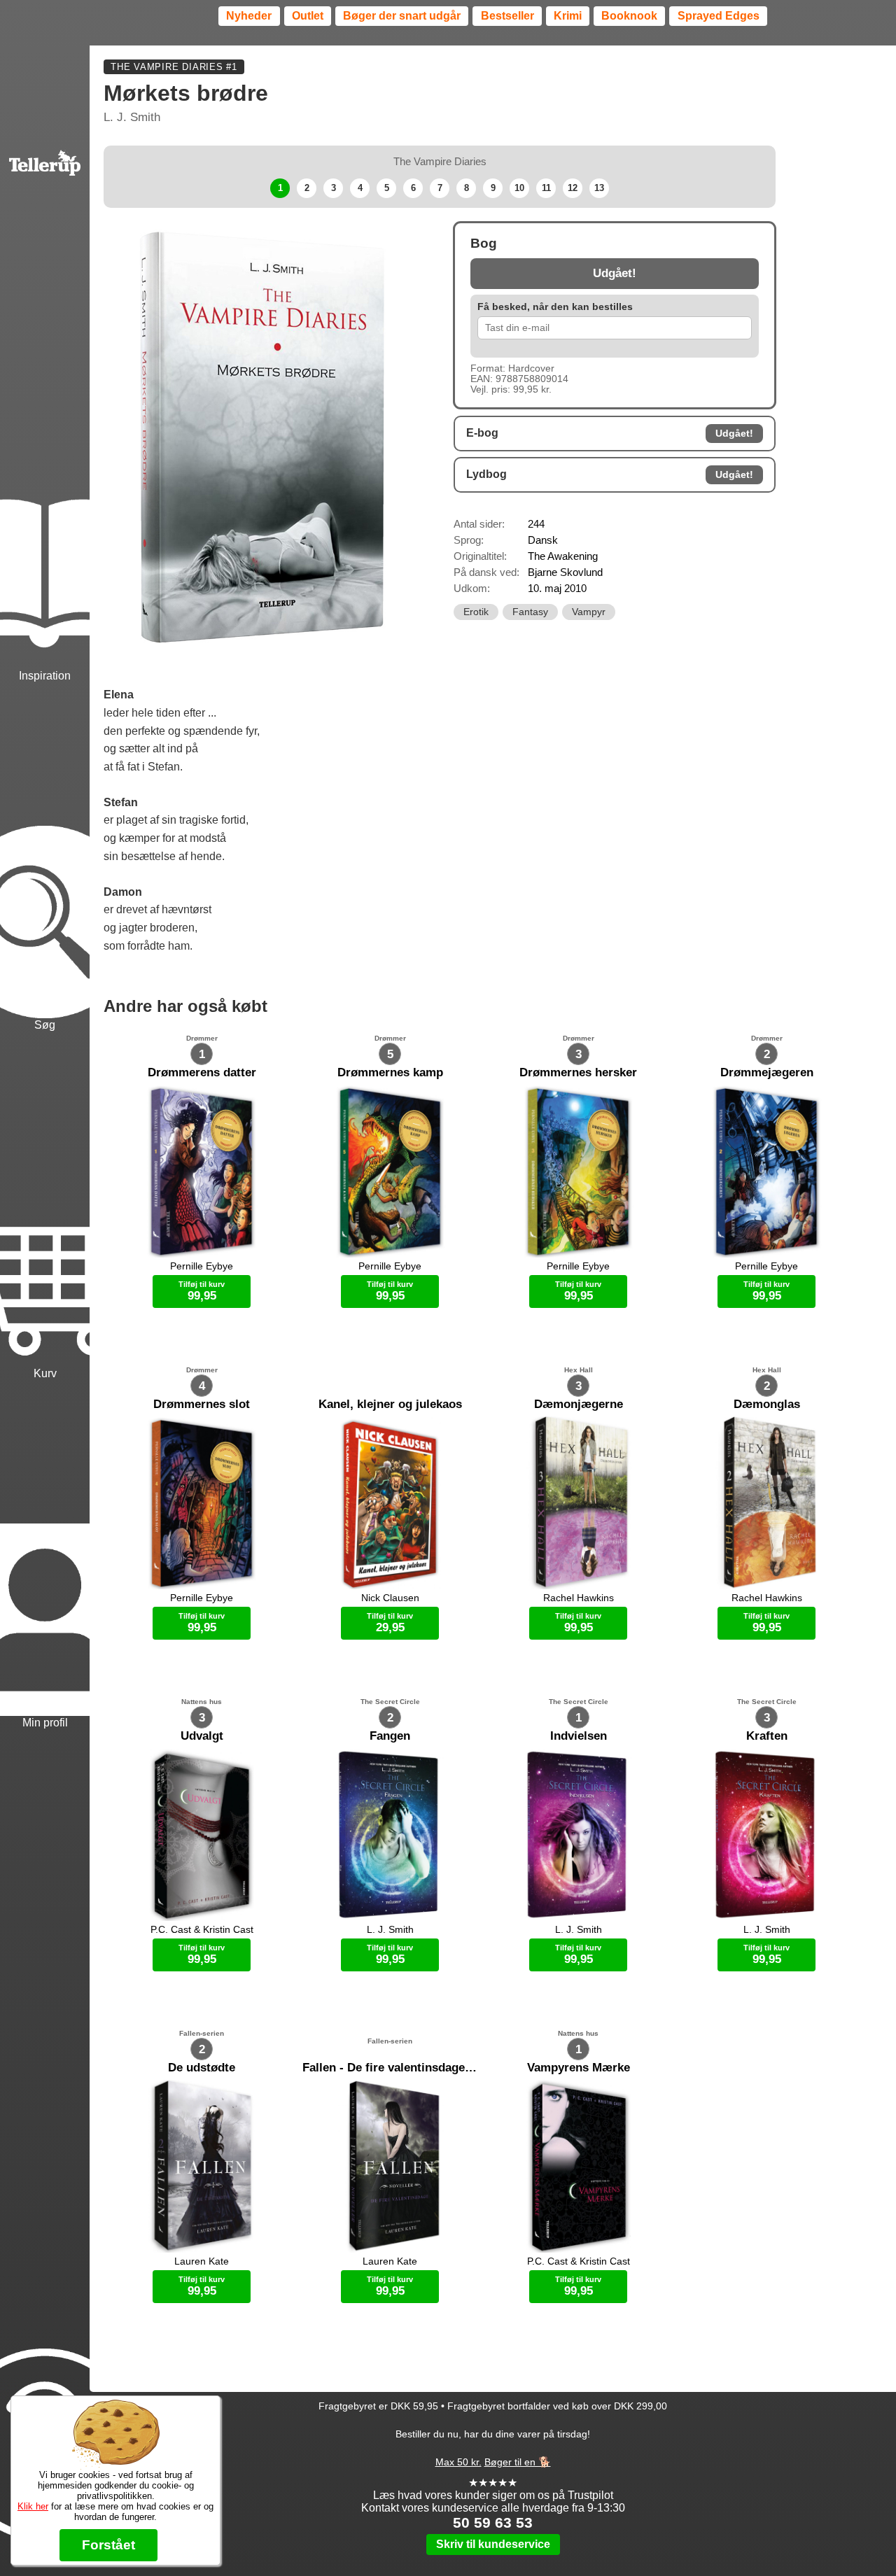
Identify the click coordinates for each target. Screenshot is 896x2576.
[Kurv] (45, 1208)
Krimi (568, 16)
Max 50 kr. (458, 2462)
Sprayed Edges (719, 16)
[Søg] (45, 858)
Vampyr (589, 612)
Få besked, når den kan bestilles (555, 307)
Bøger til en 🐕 (518, 2462)
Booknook (629, 16)
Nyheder (249, 16)
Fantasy (530, 612)
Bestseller (507, 16)
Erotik (476, 612)
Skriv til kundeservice (493, 2544)
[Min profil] (45, 1556)
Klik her (33, 2506)
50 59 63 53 (493, 2522)
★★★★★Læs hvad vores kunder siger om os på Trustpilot (493, 2489)
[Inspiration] (45, 510)
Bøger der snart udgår (402, 16)
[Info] (45, 2380)
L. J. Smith (132, 117)
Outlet (308, 16)
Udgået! (615, 273)
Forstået (108, 2545)
